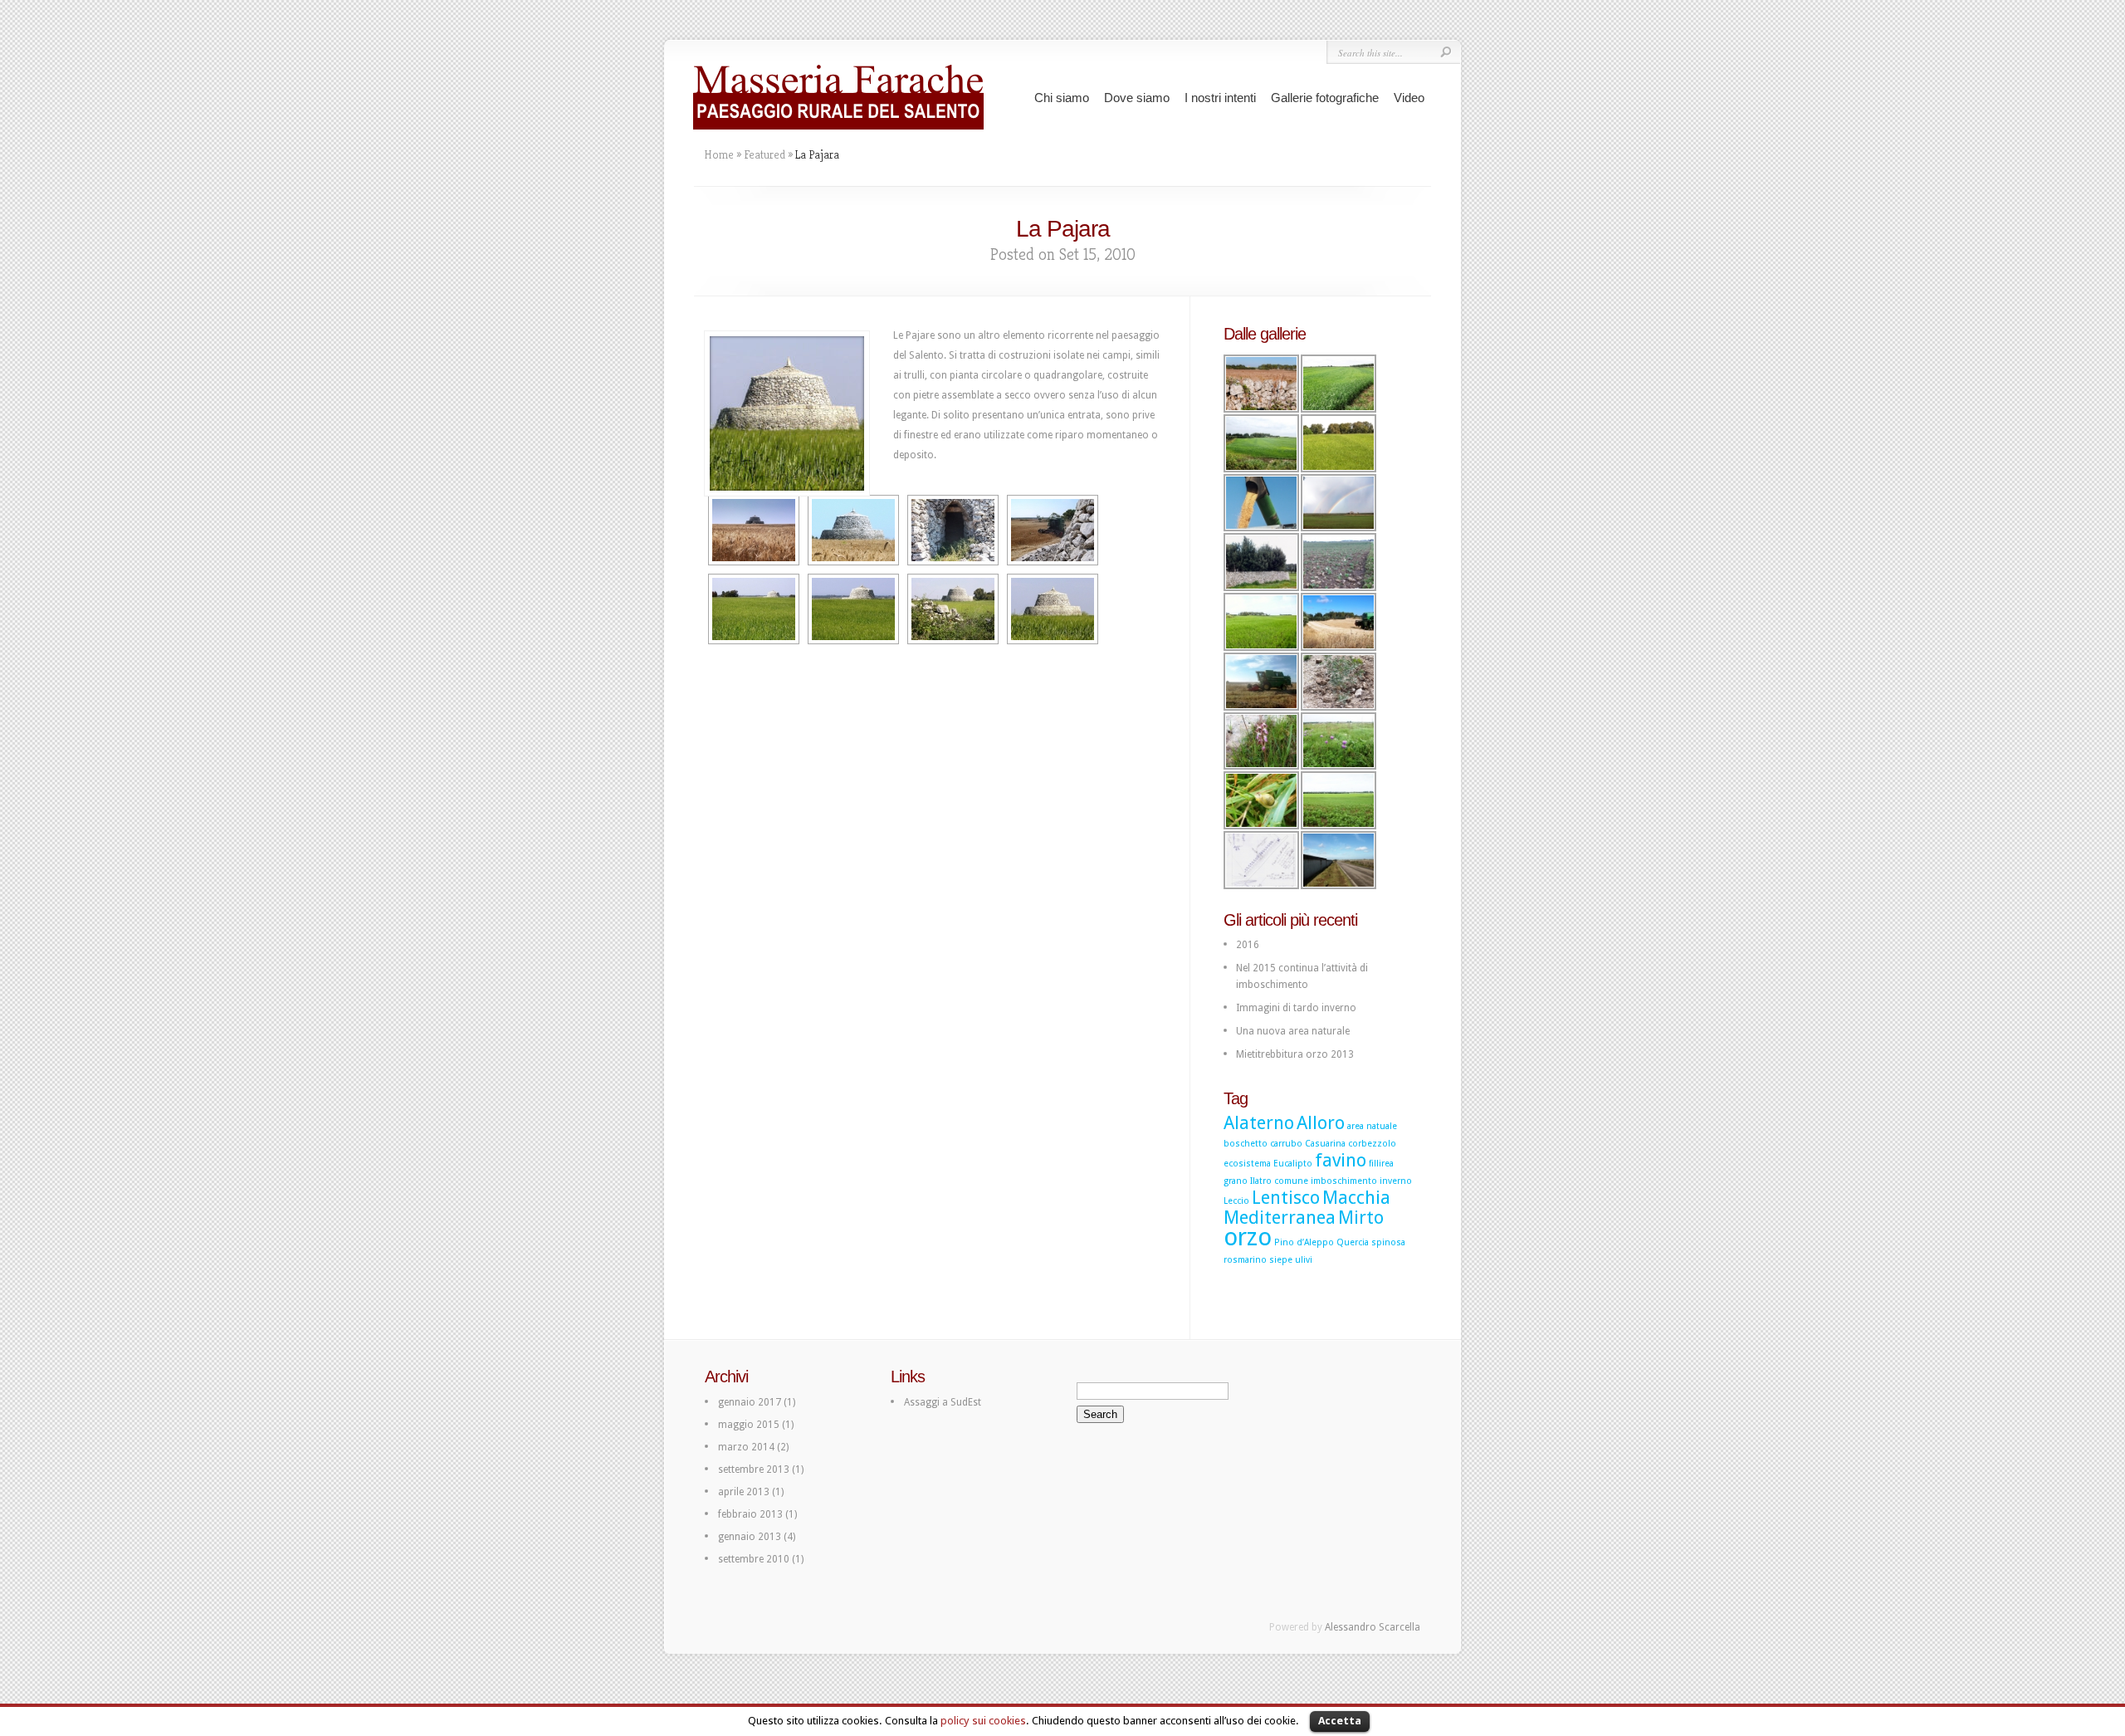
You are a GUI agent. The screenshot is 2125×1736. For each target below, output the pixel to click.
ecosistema (1247, 1164)
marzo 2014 (746, 1447)
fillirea (1381, 1164)
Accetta (1340, 1721)
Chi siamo (1062, 98)
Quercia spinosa (1371, 1242)
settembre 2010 (754, 1559)
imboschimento (1344, 1181)
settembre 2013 (754, 1469)
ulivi (1304, 1260)
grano (1236, 1181)
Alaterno (1259, 1123)
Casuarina (1325, 1144)
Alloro (1321, 1123)
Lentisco (1286, 1198)
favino (1341, 1160)
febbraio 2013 (750, 1514)
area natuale (1372, 1126)
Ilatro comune (1279, 1181)
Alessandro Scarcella (1373, 1627)
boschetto (1246, 1144)
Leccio (1236, 1201)
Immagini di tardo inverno (1296, 1008)
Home (719, 154)
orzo (1248, 1237)
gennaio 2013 (750, 1537)
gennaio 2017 (750, 1402)
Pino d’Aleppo (1304, 1242)
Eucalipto (1293, 1164)
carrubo (1286, 1144)
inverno (1396, 1181)
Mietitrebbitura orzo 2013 (1295, 1054)
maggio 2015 (749, 1425)
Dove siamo (1137, 98)
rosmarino (1245, 1260)
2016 (1248, 945)
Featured (765, 154)
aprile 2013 (744, 1492)
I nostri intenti (1220, 98)
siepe (1281, 1260)
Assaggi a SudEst (943, 1402)
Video (1409, 98)
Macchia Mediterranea (1307, 1208)
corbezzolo (1372, 1144)
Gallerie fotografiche (1325, 98)
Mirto (1361, 1218)
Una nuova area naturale (1293, 1031)
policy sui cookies (983, 1721)
